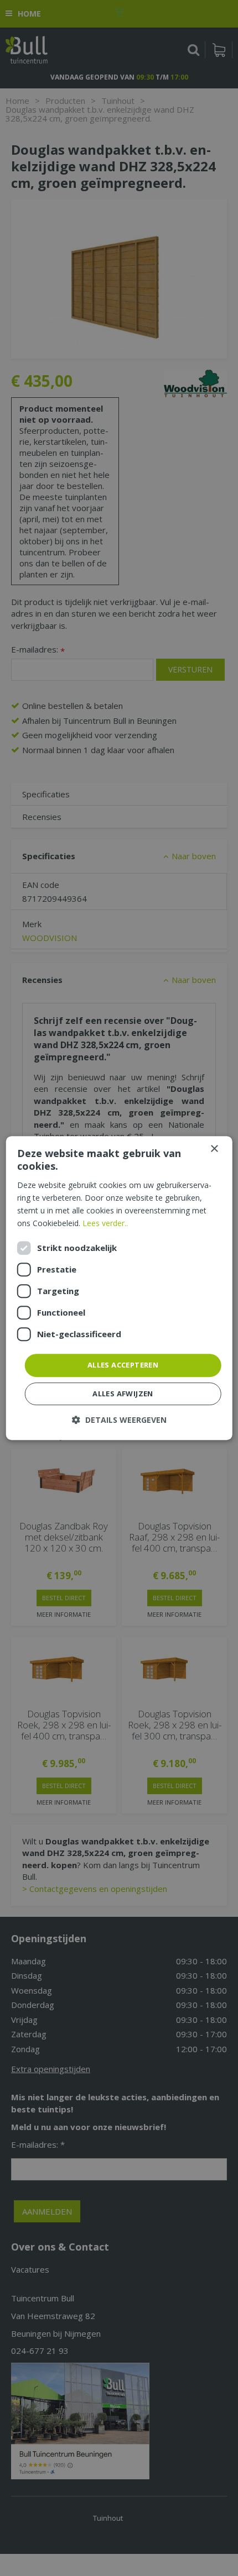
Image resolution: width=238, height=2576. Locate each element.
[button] (119, 1420)
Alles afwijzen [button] (123, 1394)
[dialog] (119, 1288)
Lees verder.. (105, 1223)
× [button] (214, 1149)
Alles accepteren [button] (123, 1365)
